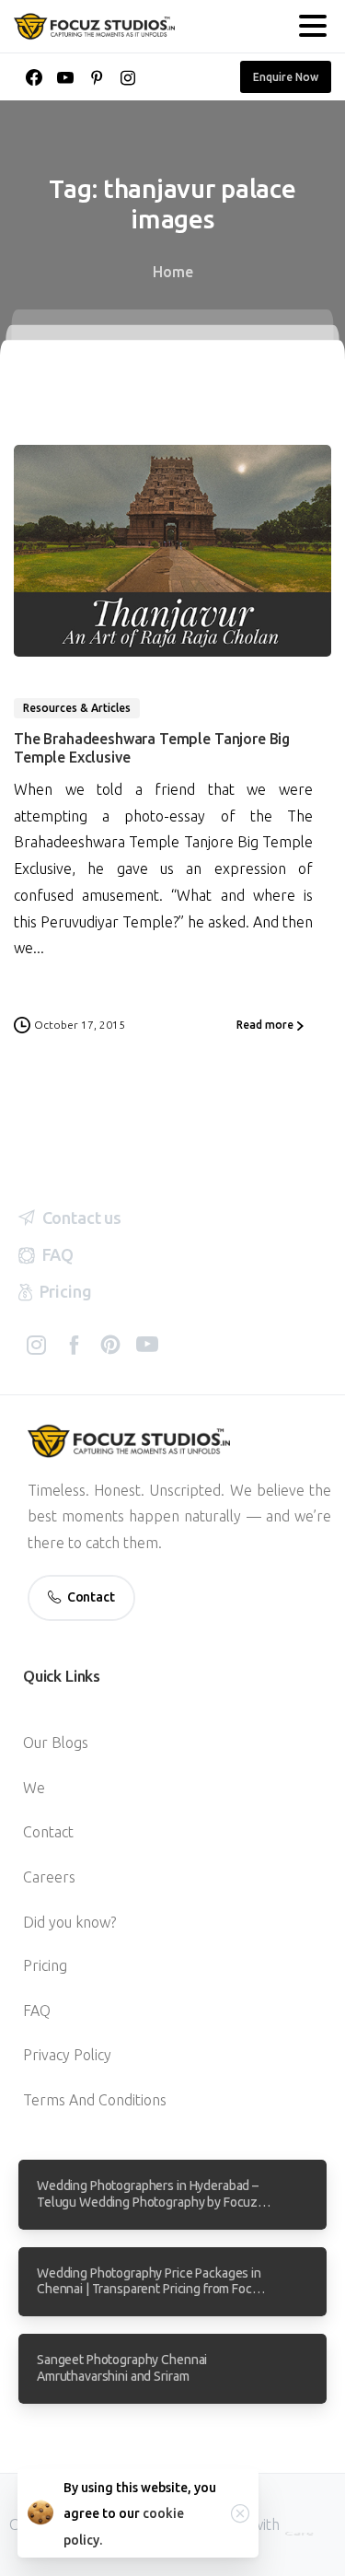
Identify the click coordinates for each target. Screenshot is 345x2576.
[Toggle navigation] (313, 26)
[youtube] (65, 77)
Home (173, 272)
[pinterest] (97, 77)
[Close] (240, 2513)
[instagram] (128, 77)
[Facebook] (34, 77)
